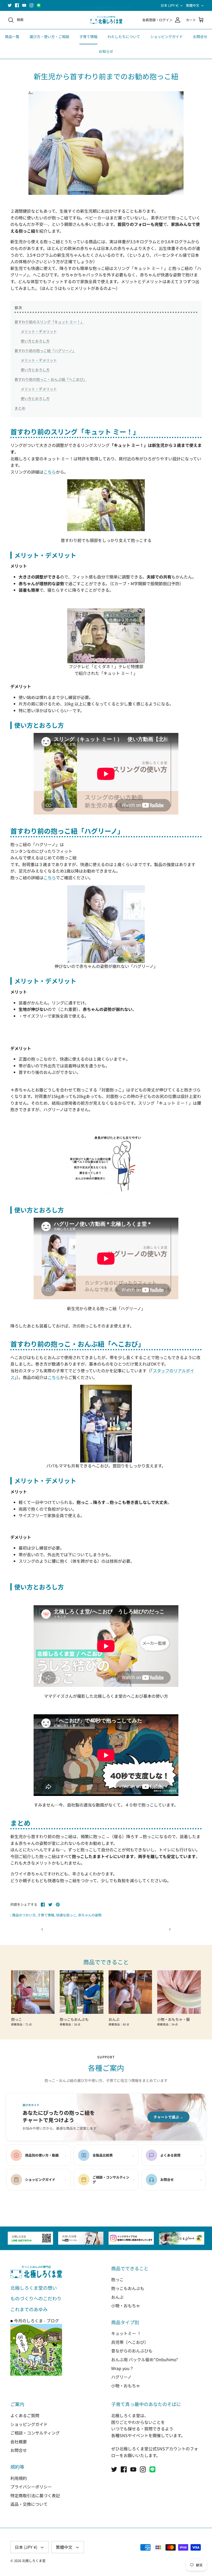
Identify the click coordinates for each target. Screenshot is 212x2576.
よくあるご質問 (25, 2415)
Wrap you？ (122, 2368)
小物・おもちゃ (126, 2306)
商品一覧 (12, 37)
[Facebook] (17, 5)
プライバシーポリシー (31, 2487)
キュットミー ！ (126, 2333)
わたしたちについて (124, 37)
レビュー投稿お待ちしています (106, 5)
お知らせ (106, 51)
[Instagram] (31, 5)
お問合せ (200, 37)
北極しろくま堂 (34, 2561)
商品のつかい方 (24, 1915)
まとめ (20, 408)
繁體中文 (193, 5)
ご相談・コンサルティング (35, 2433)
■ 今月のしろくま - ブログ (35, 2321)
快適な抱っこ (66, 1915)
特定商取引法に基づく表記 (35, 2495)
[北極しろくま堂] (106, 20)
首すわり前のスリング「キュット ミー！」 (49, 322)
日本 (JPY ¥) (169, 5)
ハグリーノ (121, 2377)
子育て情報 (88, 37)
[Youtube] (24, 5)
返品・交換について (29, 2504)
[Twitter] (10, 5)
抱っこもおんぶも (128, 2288)
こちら (50, 472)
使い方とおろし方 (35, 341)
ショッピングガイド (166, 37)
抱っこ (117, 2279)
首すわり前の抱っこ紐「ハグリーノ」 (45, 351)
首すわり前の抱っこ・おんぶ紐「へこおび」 (51, 379)
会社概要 (19, 2442)
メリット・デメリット (39, 331)
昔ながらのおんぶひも (132, 2351)
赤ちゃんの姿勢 (90, 1915)
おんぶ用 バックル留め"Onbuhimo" (145, 2359)
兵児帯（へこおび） (130, 2342)
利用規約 (19, 2478)
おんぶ (117, 2297)
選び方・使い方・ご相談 (49, 37)
